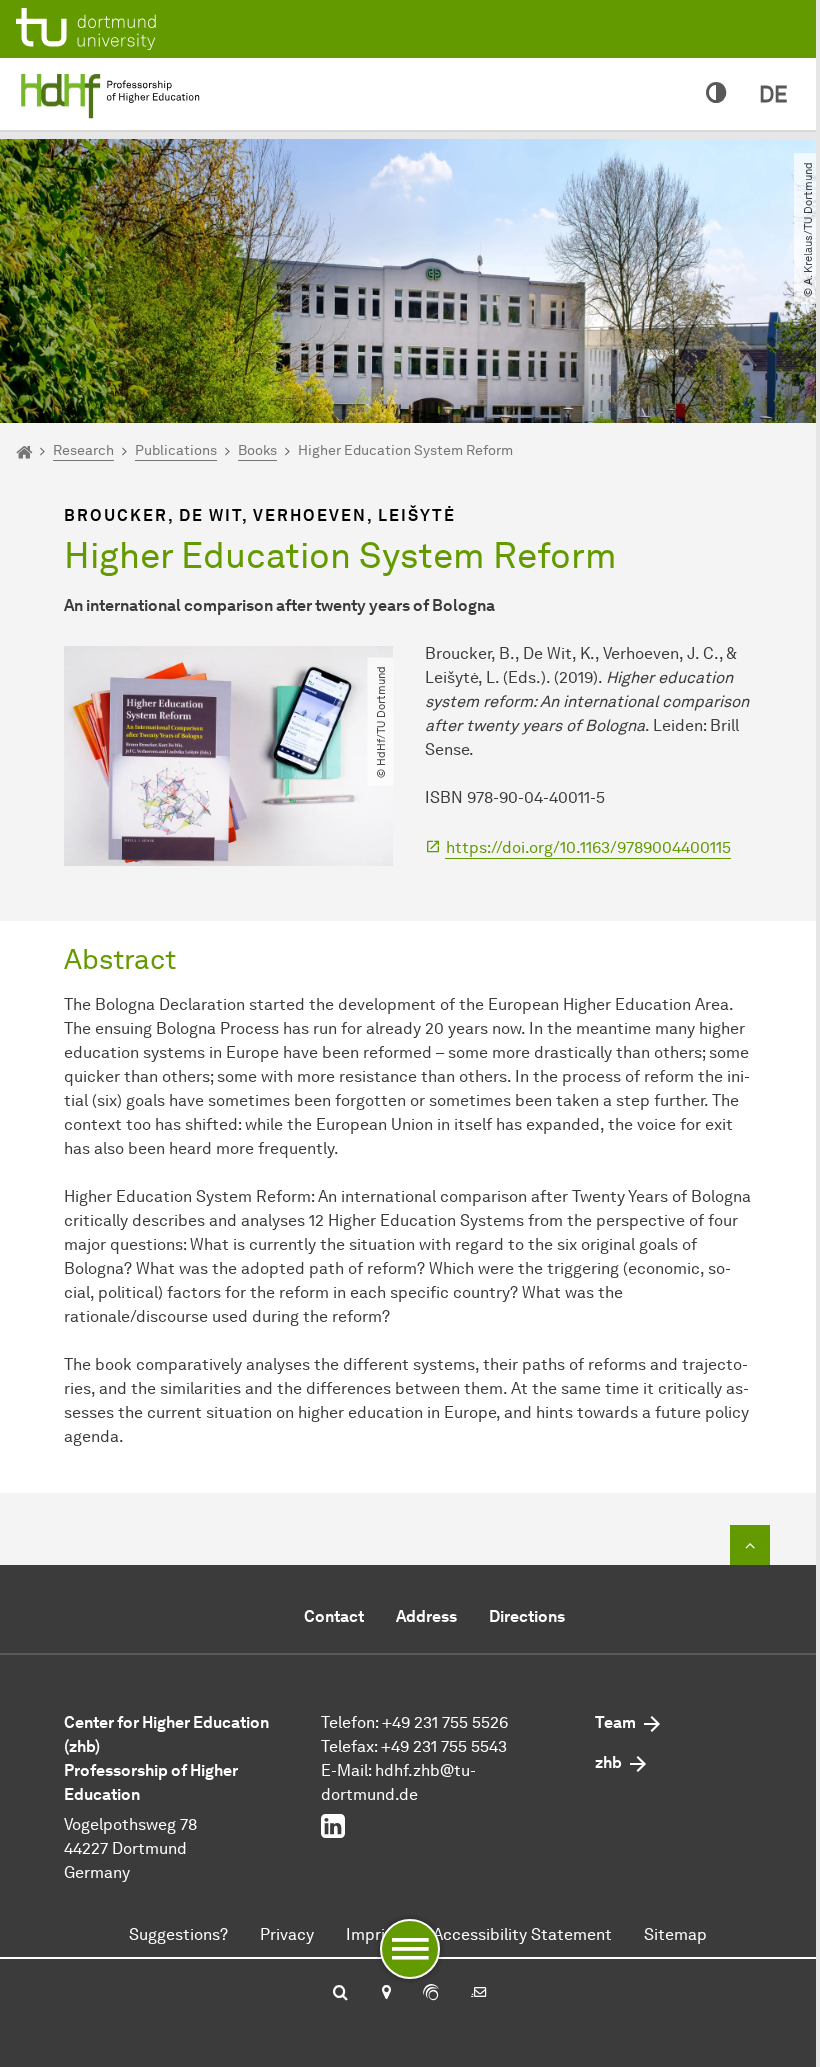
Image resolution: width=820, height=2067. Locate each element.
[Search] (340, 1994)
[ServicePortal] (431, 1994)
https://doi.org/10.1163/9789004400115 (588, 847)
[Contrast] (716, 94)
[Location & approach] (385, 1994)
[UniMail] (479, 1994)
